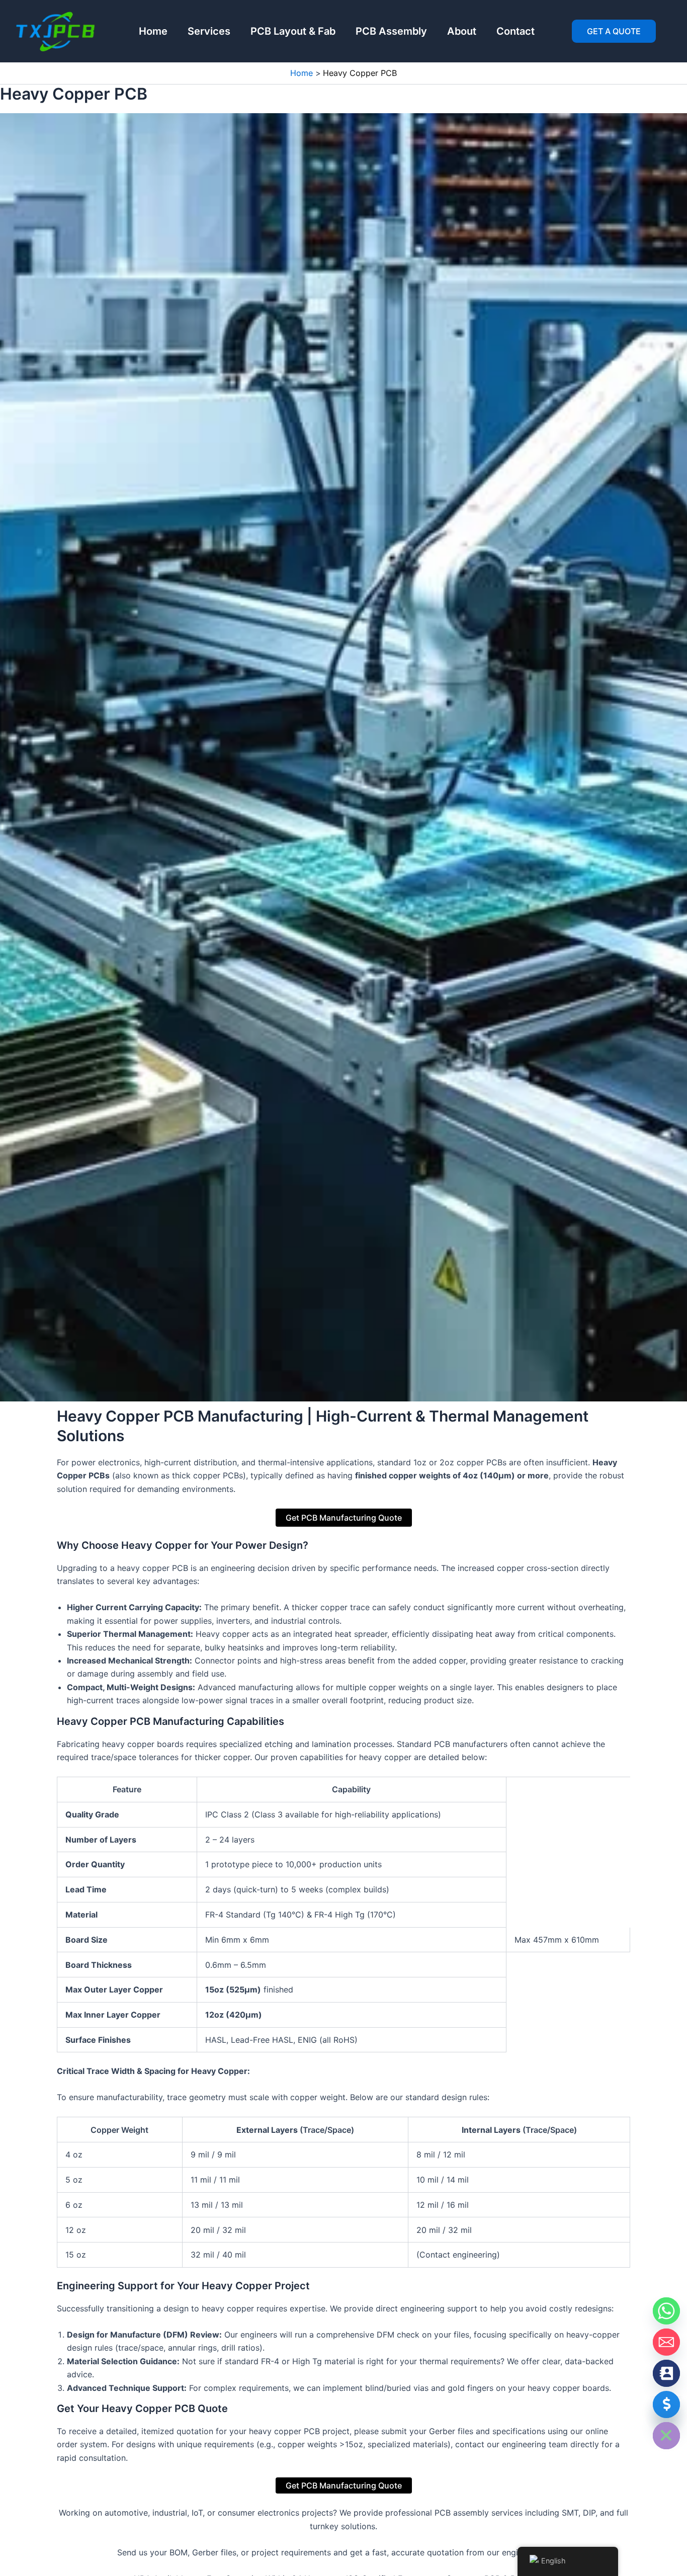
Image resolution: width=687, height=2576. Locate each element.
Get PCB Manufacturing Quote (344, 1518)
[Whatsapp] (666, 2311)
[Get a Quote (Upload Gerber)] (666, 2404)
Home (153, 31)
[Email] (666, 2342)
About (462, 31)
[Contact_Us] (666, 2373)
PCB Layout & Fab (293, 31)
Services (209, 31)
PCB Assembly (391, 31)
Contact (516, 31)
